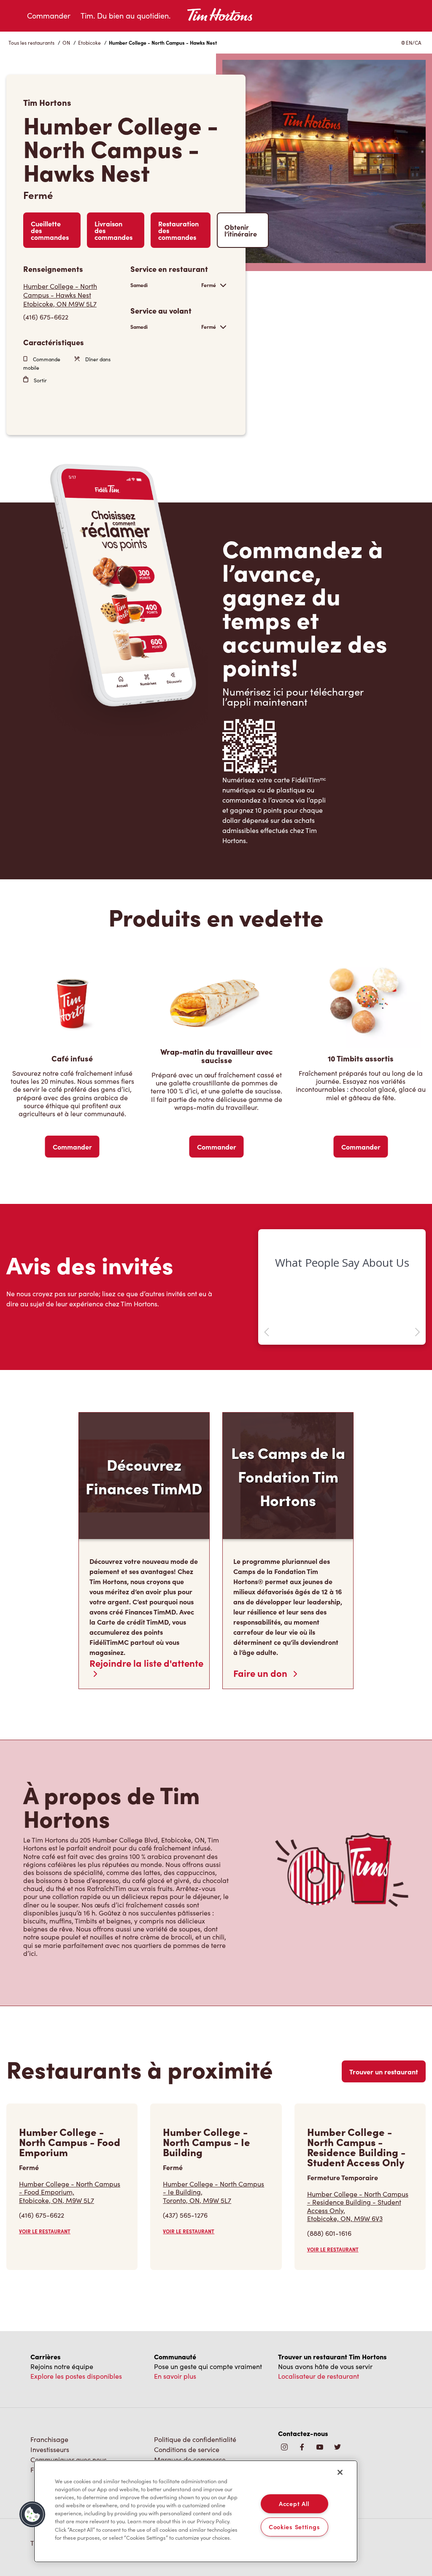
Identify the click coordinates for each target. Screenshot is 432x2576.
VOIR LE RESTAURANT (45, 2231)
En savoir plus (175, 2376)
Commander (49, 16)
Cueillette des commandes (50, 230)
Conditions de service (187, 2449)
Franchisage (49, 2439)
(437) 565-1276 (185, 2215)
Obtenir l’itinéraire (241, 230)
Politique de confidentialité (195, 2439)
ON (66, 43)
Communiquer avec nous (69, 2459)
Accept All (294, 2503)
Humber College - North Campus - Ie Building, (213, 2192)
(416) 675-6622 (46, 317)
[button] (32, 2514)
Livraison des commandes (113, 230)
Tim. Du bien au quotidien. (126, 16)
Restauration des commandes (178, 230)
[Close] (340, 2472)
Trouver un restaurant (384, 2071)
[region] (196, 2512)
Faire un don (261, 1673)
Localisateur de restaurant (319, 2376)
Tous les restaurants (31, 43)
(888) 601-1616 (329, 2233)
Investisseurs (50, 2449)
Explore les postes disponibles (76, 2376)
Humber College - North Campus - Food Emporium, (70, 2192)
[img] (337, 2448)
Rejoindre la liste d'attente (146, 1664)
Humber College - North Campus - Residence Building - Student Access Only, (358, 2206)
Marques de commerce (190, 2459)
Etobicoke (89, 43)
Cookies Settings (294, 2527)
